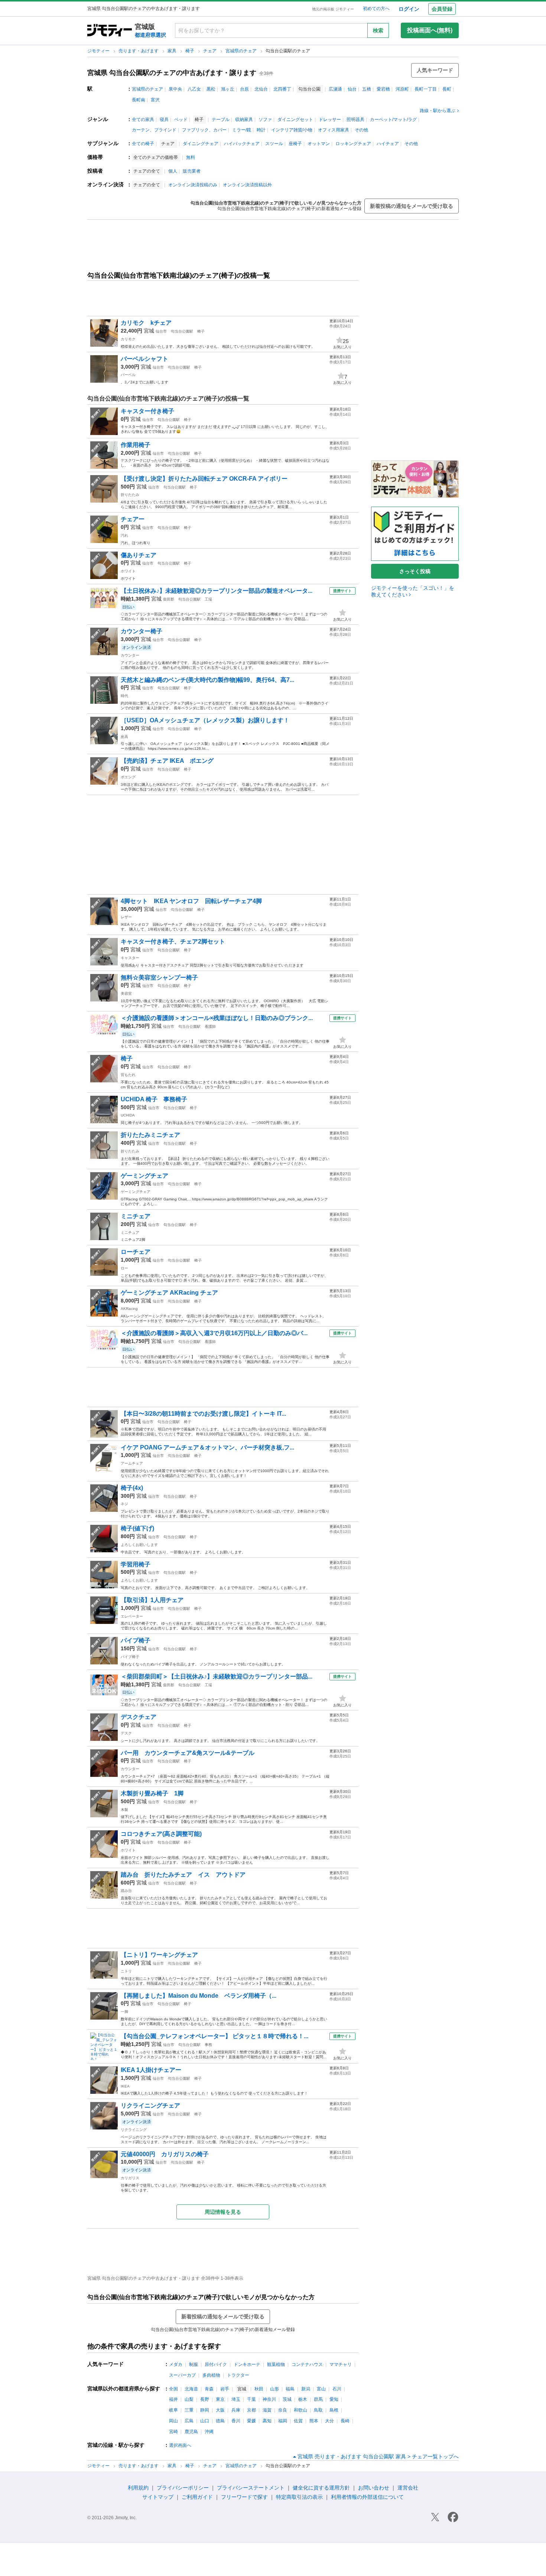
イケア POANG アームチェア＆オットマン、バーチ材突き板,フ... (207, 1447)
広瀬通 (335, 89)
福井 (173, 2399)
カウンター (130, 655)
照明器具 (355, 120)
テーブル (221, 120)
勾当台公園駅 (182, 331)
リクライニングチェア (150, 2106)
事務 (208, 2045)
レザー (126, 917)
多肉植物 (211, 2375)
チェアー (133, 519)
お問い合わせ (374, 2488)
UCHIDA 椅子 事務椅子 (154, 1099)
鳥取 (318, 2410)
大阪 (220, 2410)
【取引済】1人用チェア (152, 1600)
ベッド (181, 120)
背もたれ (128, 1075)
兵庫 (236, 2410)
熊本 (314, 2421)
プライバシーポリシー (183, 2488)
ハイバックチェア (242, 144)
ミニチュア (130, 1233)
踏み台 (126, 1891)
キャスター (130, 958)
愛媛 (251, 2421)
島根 (334, 2410)
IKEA (125, 2086)
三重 (189, 2410)
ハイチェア (388, 144)
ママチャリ (341, 2364)
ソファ (265, 120)
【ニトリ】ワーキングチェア (159, 1955)
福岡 (283, 2421)
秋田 (259, 2389)
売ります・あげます (139, 51)
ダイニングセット (295, 120)
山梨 (189, 2399)
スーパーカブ (182, 2375)
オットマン (319, 144)
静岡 (205, 2410)
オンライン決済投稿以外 (247, 185)
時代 (124, 696)
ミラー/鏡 (242, 130)
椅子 (190, 51)
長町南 (139, 100)
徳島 (220, 2421)
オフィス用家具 (334, 130)
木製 (124, 1810)
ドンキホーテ (247, 2364)
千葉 (251, 2399)
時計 (261, 130)
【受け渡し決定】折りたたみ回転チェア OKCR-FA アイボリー (204, 479)
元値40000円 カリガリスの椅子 (165, 2154)
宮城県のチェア (242, 51)
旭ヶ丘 (228, 89)
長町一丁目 (426, 89)
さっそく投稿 (415, 571)
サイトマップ (158, 2497)
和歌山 (300, 2410)
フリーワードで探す (244, 2497)
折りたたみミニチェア (150, 1135)
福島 (290, 2389)
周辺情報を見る (223, 2212)
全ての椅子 (143, 144)
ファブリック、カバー (204, 130)
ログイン (409, 9)
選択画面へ (180, 2445)
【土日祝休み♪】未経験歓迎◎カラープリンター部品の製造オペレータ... (217, 591)
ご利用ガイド (197, 2497)
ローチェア (136, 1252)
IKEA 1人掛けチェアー (151, 2070)
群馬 (318, 2399)
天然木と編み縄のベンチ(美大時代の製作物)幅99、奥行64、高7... (207, 680)
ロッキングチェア (353, 144)
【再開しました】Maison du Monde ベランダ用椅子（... (199, 1996)
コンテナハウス (307, 2364)
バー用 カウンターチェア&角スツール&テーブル (188, 1753)
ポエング (128, 777)
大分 (329, 2421)
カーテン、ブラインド (154, 130)
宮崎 (173, 2432)
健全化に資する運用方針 (321, 2488)
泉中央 (175, 89)
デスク (126, 1733)
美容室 (126, 993)
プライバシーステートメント (251, 2488)
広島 (189, 2421)
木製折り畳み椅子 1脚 (152, 1793)
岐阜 (173, 2410)
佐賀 (298, 2421)
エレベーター (132, 1616)
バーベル (128, 375)
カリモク (128, 339)
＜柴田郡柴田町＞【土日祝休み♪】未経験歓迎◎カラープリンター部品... (217, 1676)
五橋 (367, 89)
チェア (210, 51)
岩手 (225, 2389)
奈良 (283, 2410)
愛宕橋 (383, 89)
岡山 (173, 2421)
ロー (124, 1268)
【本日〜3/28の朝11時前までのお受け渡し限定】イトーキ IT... (203, 1414)
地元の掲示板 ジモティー (333, 9)
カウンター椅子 (142, 631)
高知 (267, 2421)
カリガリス (130, 2178)
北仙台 (261, 89)
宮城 (149, 331)
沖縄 (209, 2432)
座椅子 (295, 144)
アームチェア (132, 1463)
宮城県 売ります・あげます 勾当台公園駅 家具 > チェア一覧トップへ (378, 2456)
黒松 (211, 89)
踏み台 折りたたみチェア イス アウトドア (183, 1875)
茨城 (287, 2399)
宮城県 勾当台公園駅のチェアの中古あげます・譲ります (172, 73)
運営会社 (408, 2488)
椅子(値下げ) (137, 1528)
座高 (124, 737)
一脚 (124, 2012)
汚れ (124, 535)
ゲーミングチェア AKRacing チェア (169, 1293)
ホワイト (128, 571)
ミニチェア (136, 1216)
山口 (205, 2421)
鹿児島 (191, 2432)
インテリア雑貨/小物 (292, 130)
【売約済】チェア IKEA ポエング (170, 761)
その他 (361, 130)
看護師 (210, 1027)
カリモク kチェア (146, 323)
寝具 (164, 120)
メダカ (176, 2364)
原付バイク (216, 2364)
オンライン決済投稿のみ (193, 185)
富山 (321, 2389)
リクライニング (134, 2130)
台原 (244, 89)
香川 (236, 2421)
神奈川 (269, 2399)
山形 (274, 2389)
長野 (205, 2399)
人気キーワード (435, 70)
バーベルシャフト (144, 359)
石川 (337, 2389)
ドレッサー (330, 120)
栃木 (303, 2399)
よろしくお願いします (139, 1545)
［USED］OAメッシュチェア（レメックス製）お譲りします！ (205, 720)
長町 (447, 89)
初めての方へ (376, 9)
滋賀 (267, 2410)
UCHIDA (128, 1115)
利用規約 (138, 2488)
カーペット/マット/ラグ (393, 120)
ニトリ (126, 1971)
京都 (251, 2410)
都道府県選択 (150, 35)
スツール (274, 144)
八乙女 (194, 89)
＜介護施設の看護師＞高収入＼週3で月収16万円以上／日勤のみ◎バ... (214, 1333)
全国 (173, 2389)
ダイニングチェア (201, 144)
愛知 (334, 2399)
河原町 (402, 89)
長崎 (345, 2421)
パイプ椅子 (136, 1640)
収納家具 (244, 120)
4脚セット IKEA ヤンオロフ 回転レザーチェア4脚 (191, 901)
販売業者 (192, 171)
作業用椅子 (136, 445)
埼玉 (236, 2399)
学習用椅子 (136, 1564)
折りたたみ (130, 495)
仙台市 (161, 331)
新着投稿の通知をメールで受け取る (412, 206)
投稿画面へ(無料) (430, 30)
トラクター (238, 2375)
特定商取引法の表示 (299, 2497)
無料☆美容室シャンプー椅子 (159, 978)
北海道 (191, 2389)
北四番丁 (282, 89)
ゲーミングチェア (144, 1176)
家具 (173, 51)
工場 (208, 599)
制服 (194, 2364)
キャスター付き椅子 (147, 411)
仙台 (352, 89)
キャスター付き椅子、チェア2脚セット (173, 942)
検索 (378, 30)
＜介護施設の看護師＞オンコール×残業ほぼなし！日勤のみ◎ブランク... (217, 1018)
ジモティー (99, 51)
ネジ (124, 1504)
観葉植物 (276, 2364)
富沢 (155, 100)
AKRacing (129, 1309)
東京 (220, 2399)
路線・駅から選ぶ (438, 111)
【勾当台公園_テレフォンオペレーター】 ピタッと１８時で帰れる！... (214, 2036)
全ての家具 (143, 120)
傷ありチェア (139, 555)
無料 (191, 157)
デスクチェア (139, 1717)
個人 (173, 171)
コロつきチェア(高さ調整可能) (161, 1834)
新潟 (306, 2389)
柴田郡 (169, 599)
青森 (209, 2389)
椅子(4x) (132, 1488)
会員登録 (442, 9)
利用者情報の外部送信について (367, 2497)
